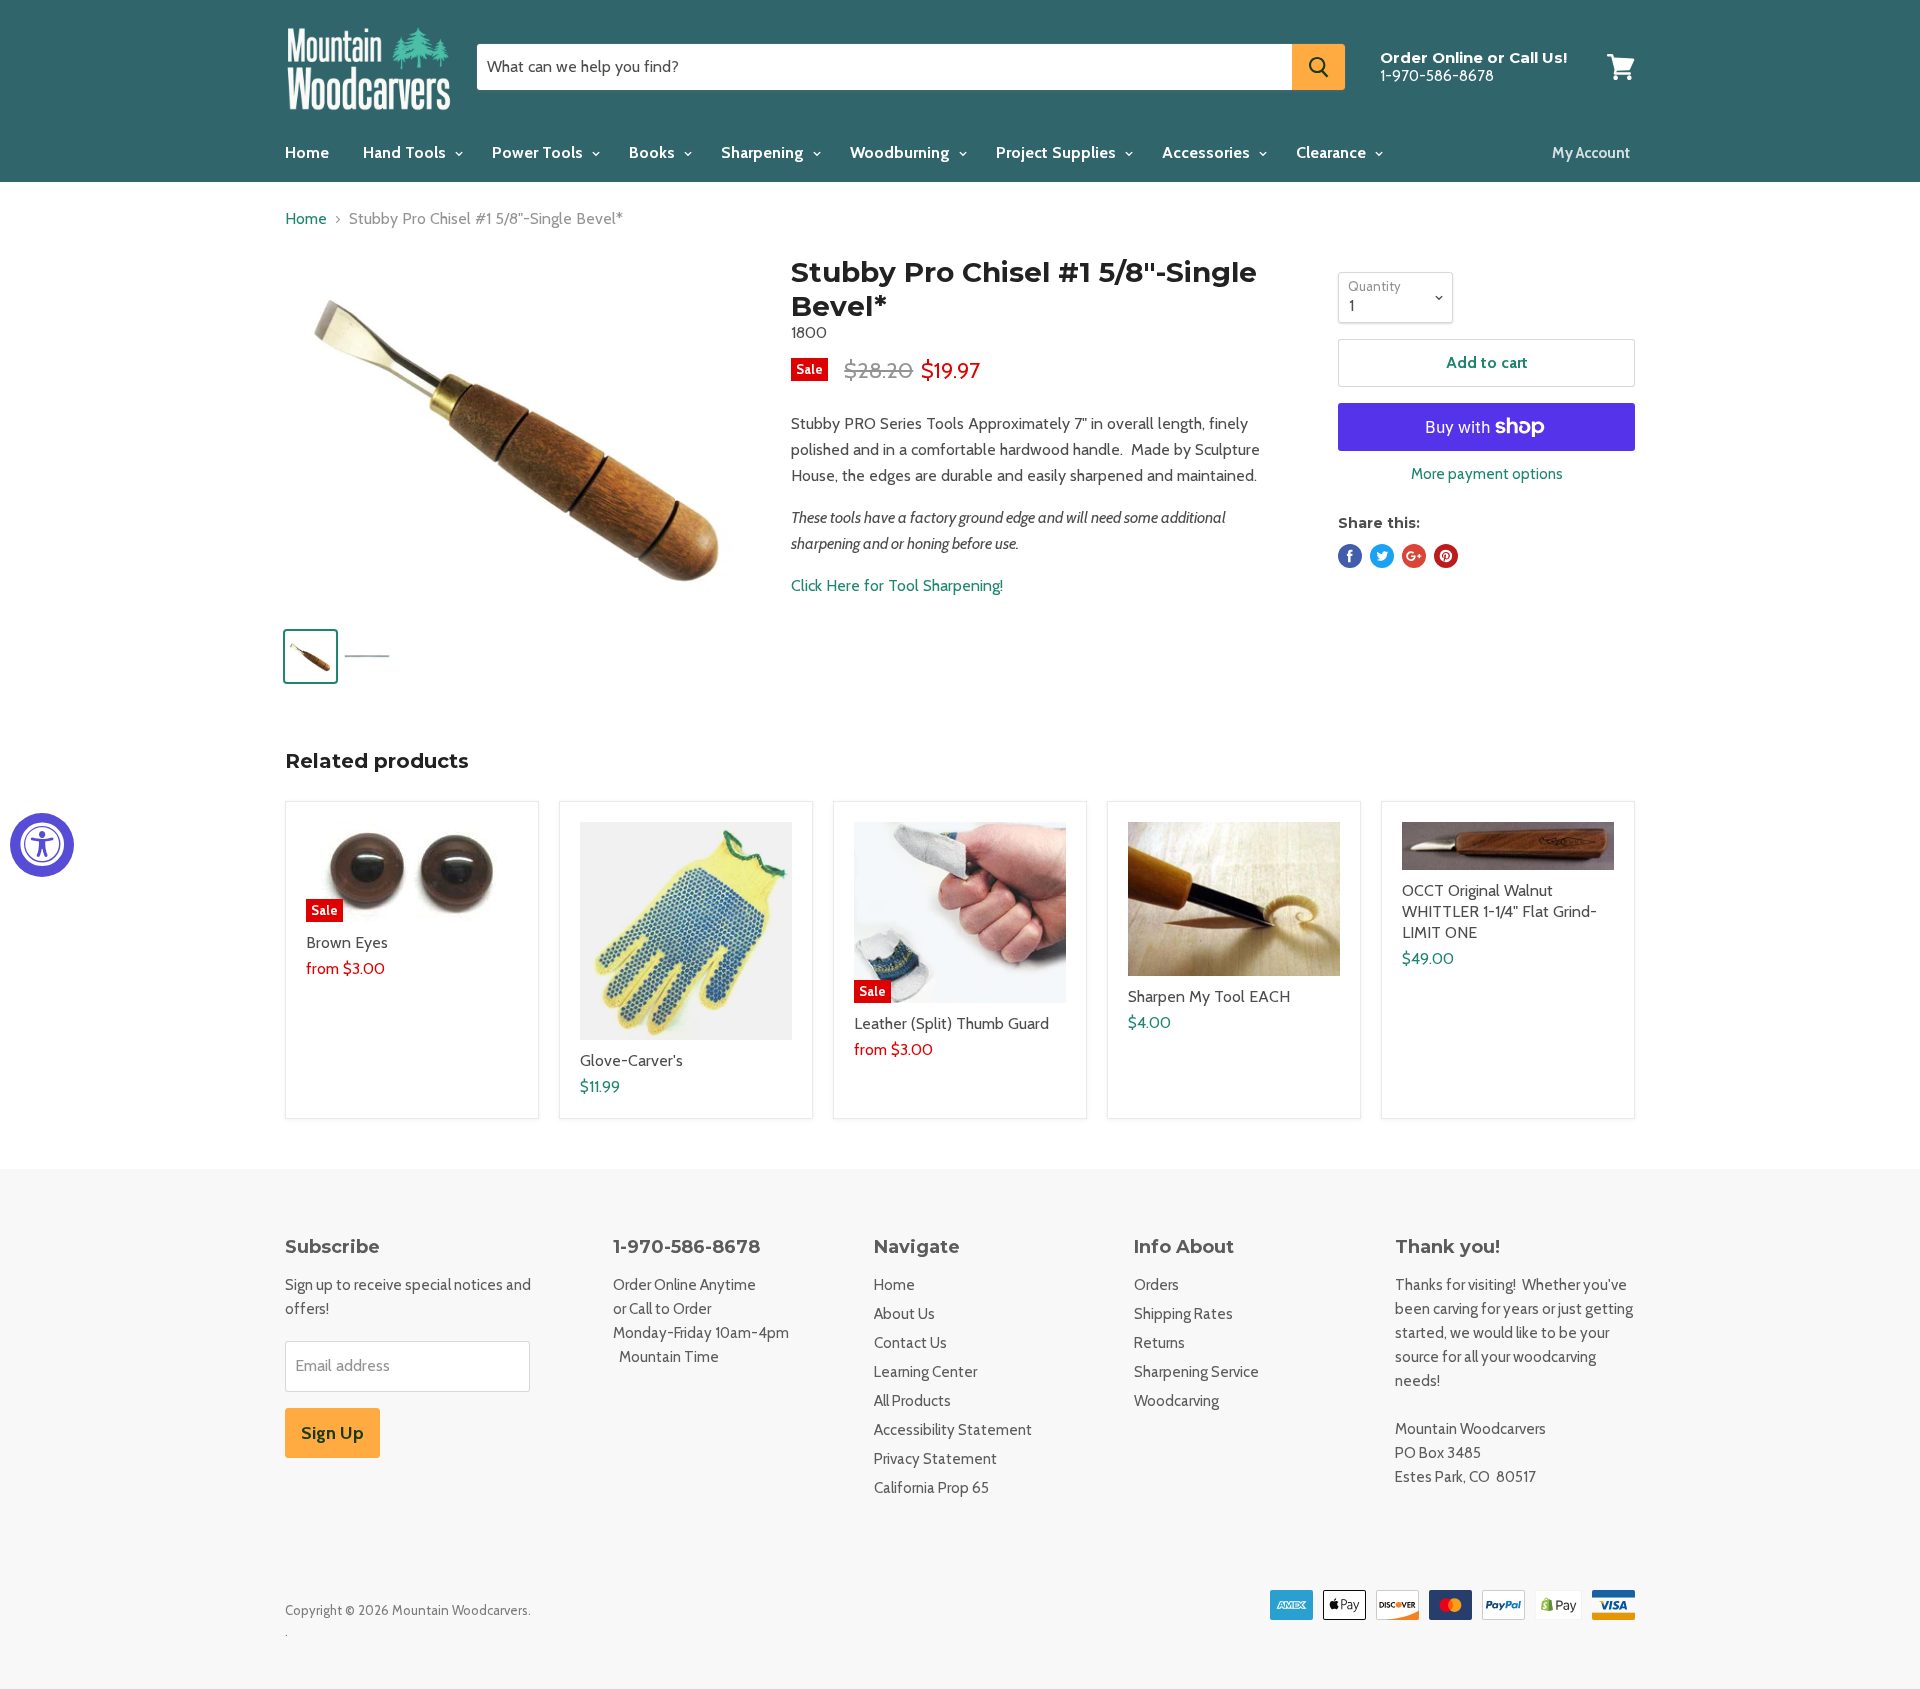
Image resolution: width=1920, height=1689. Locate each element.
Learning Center (925, 1372)
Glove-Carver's (631, 1060)
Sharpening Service (1196, 1372)
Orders (1156, 1285)
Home (307, 152)
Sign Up (332, 1433)
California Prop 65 (931, 1488)
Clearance (1333, 152)
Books (654, 152)
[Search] (1318, 67)
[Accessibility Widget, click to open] (42, 845)
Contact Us (910, 1343)
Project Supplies (1058, 152)
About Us (904, 1314)
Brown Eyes (347, 942)
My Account (1591, 153)
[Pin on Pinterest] (1446, 556)
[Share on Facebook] (1350, 556)
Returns (1159, 1343)
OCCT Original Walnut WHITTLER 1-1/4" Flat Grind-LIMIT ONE (1499, 911)
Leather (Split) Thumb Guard (951, 1023)
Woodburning (902, 152)
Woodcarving (1176, 1401)
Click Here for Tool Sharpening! (897, 585)
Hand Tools (406, 152)
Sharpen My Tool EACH (1209, 996)
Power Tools (539, 152)
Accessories (1208, 152)
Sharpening (764, 152)
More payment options (1487, 474)
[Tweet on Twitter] (1382, 556)
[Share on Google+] (1414, 556)
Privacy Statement (935, 1459)
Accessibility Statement (953, 1430)
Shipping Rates (1183, 1314)
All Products (912, 1401)
